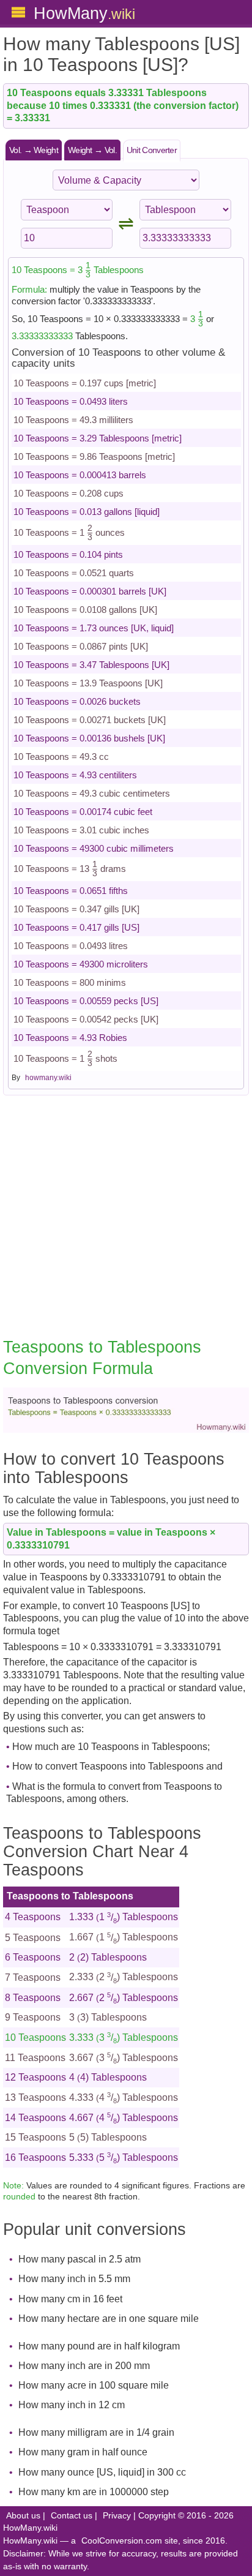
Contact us (72, 2516)
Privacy (117, 2516)
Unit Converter (152, 150)
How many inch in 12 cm (72, 2405)
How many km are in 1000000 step (94, 2492)
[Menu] (18, 12)
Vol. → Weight (34, 150)
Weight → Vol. (92, 150)
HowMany (84, 13)
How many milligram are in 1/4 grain (96, 2432)
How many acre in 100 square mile (94, 2385)
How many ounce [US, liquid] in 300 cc (102, 2472)
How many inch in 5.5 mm (74, 2279)
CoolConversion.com (122, 2541)
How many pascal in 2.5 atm (80, 2259)
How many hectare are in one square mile (109, 2319)
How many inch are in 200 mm (84, 2366)
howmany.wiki (48, 1078)
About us (23, 2516)
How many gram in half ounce (83, 2452)
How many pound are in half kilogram (99, 2346)
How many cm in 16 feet (70, 2299)
